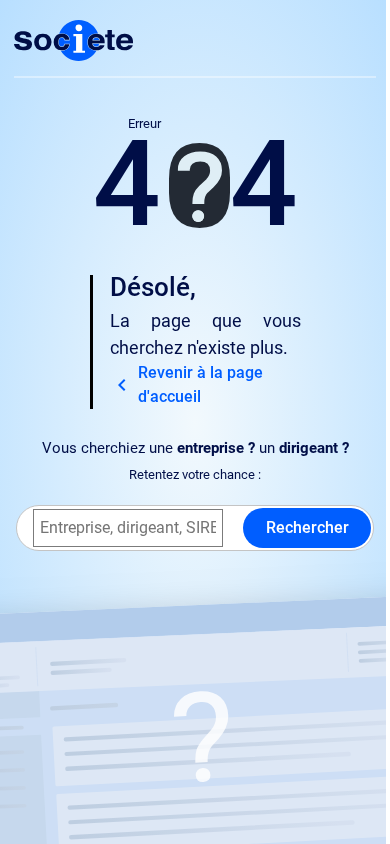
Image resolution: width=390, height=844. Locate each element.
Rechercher (307, 527)
